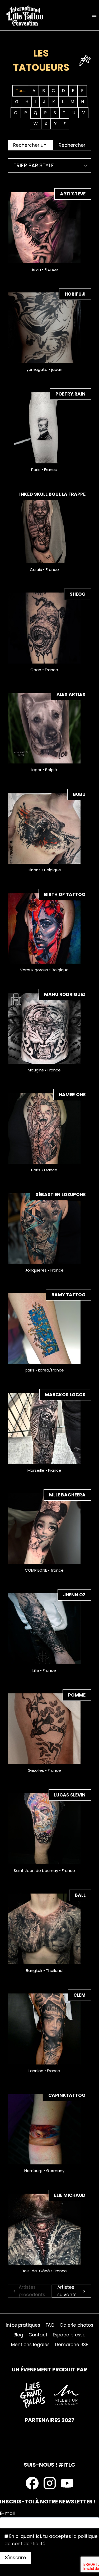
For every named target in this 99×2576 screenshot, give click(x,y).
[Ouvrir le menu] (94, 15)
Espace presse (69, 2335)
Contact (38, 2335)
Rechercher (72, 145)
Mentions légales (30, 2345)
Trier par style (34, 165)
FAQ (50, 2325)
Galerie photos (76, 2325)
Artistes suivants (67, 2291)
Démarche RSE (71, 2345)
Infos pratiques (23, 2325)
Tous (21, 91)
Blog (18, 2335)
